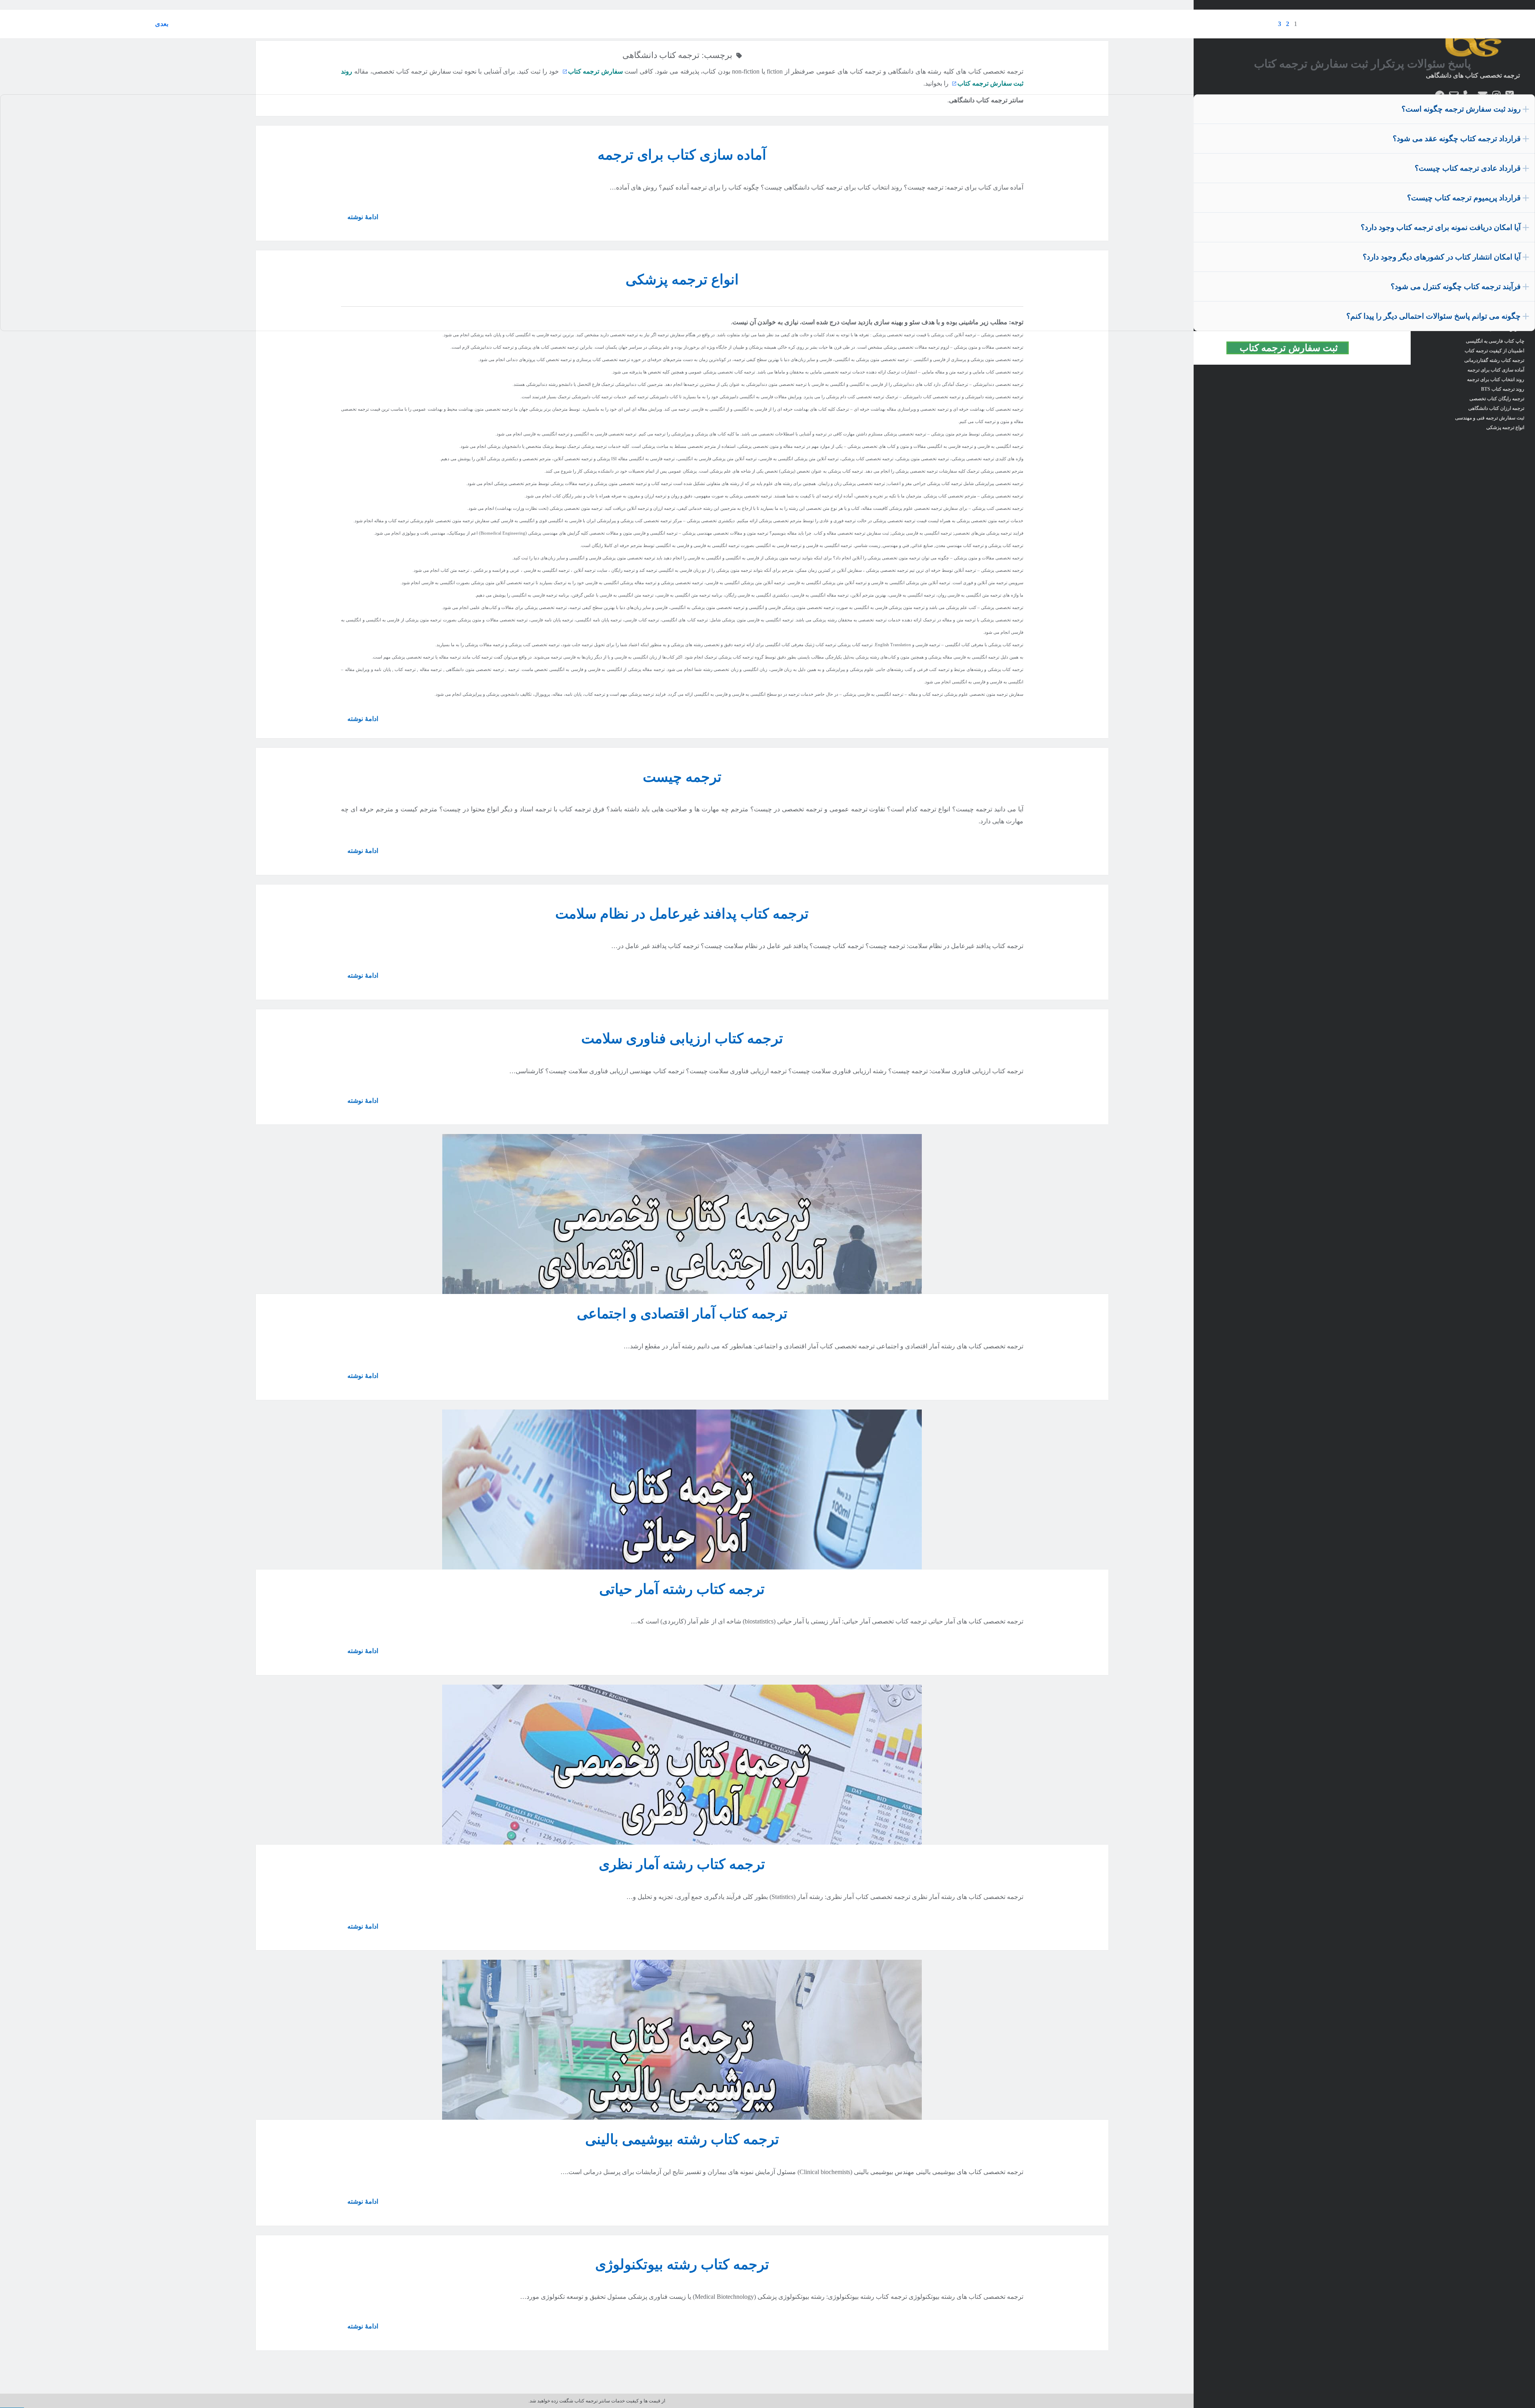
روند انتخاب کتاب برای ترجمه (1496, 379)
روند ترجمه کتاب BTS (1503, 389)
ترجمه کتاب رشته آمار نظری (682, 1864)
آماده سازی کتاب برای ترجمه (1496, 370)
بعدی (162, 24)
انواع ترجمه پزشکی (1505, 427)
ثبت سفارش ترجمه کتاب (1292, 348)
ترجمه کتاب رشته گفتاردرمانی (1494, 360)
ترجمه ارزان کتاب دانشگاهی (1496, 408)
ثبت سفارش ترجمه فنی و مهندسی (1490, 418)
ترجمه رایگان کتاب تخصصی (1497, 399)
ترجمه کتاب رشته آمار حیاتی (682, 1589)
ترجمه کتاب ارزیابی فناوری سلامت (682, 1039)
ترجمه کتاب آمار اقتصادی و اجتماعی (682, 1314)
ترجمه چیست (682, 777)
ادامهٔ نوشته (359, 722)
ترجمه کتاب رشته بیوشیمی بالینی (682, 2139)
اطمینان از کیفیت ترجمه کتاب (1494, 351)
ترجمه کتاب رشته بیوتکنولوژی (682, 2265)
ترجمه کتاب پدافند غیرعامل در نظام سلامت (682, 914)
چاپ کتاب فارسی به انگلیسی (1495, 341)
